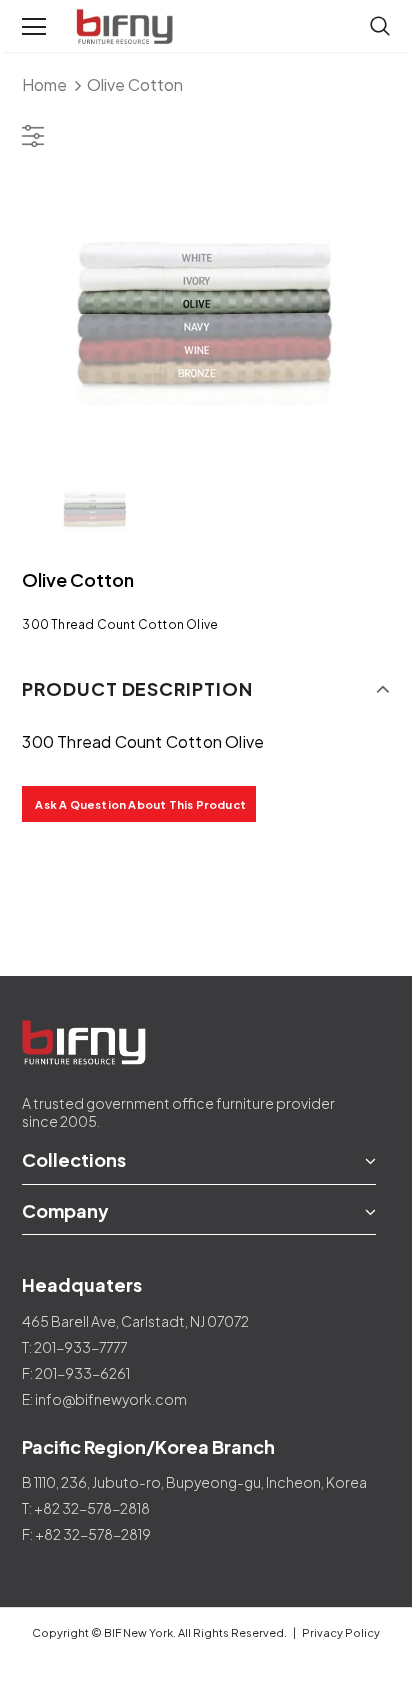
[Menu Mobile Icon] (34, 27)
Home (44, 84)
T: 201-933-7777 (74, 1347)
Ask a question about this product (140, 804)
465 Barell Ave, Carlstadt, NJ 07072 (135, 1321)
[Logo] (127, 27)
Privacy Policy (341, 1632)
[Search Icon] (380, 27)
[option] (205, 313)
